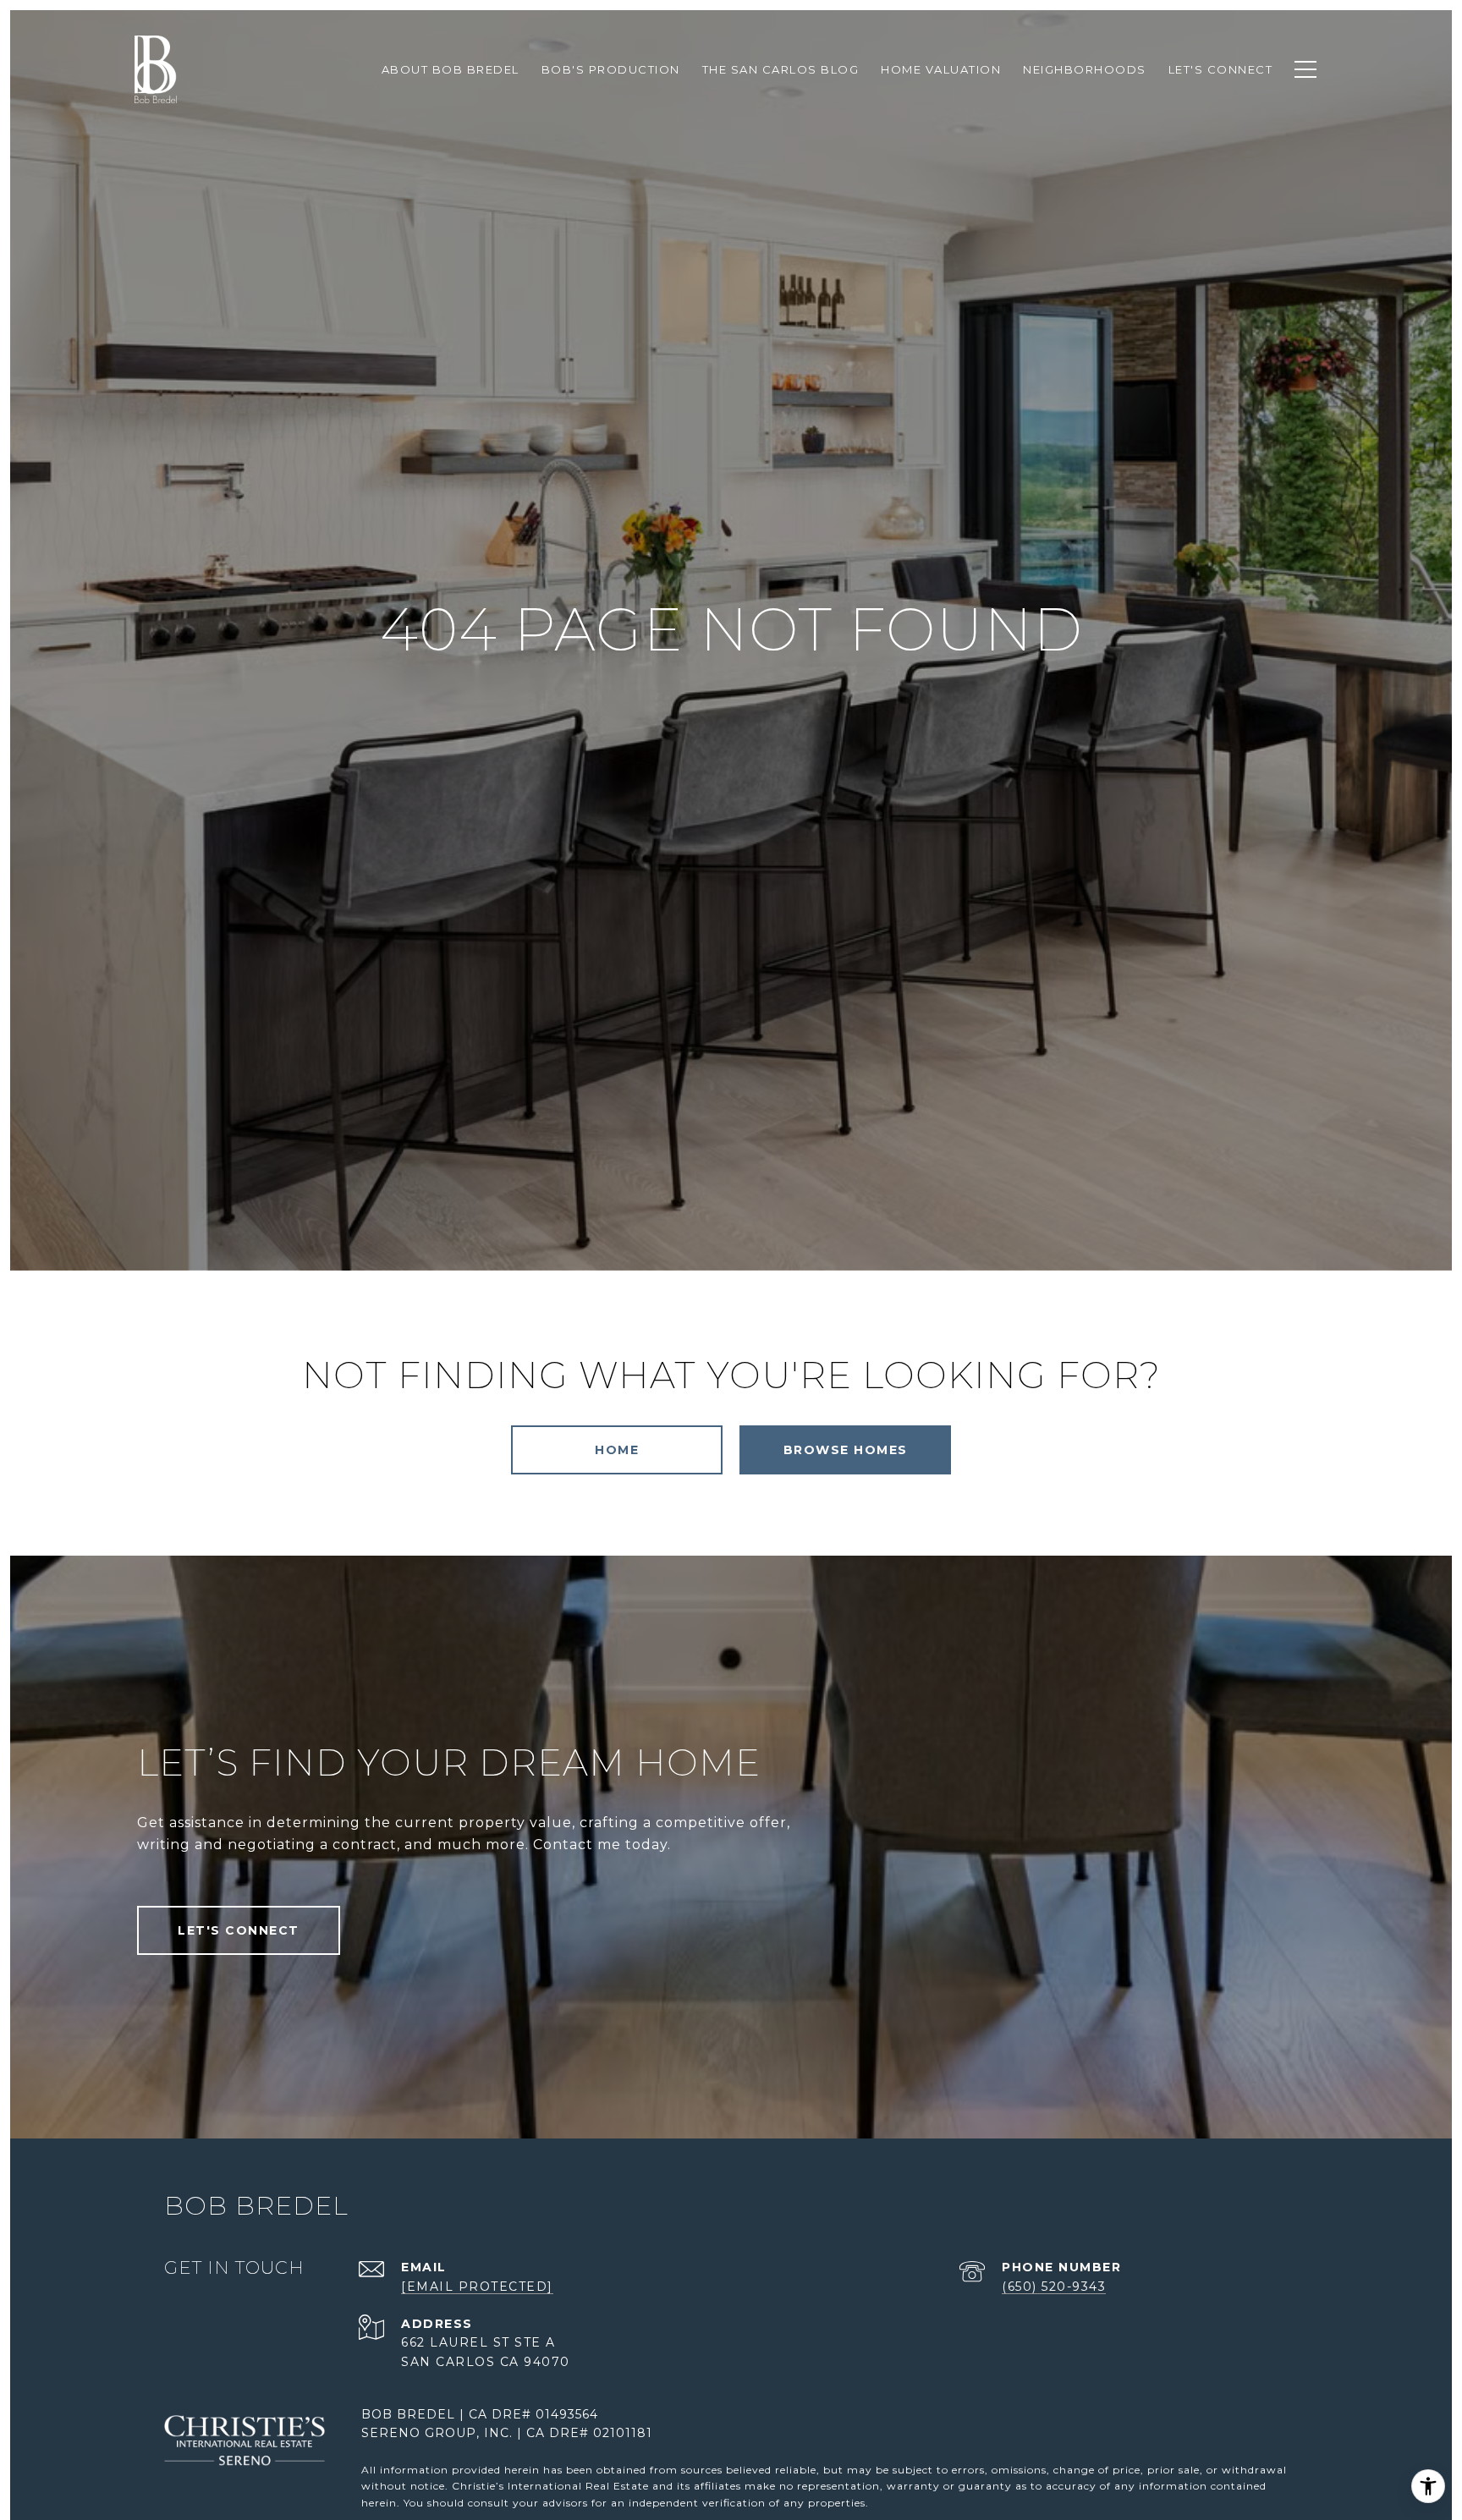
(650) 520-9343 (1054, 2287)
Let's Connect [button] (239, 1930)
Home (617, 1450)
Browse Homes (846, 1450)
